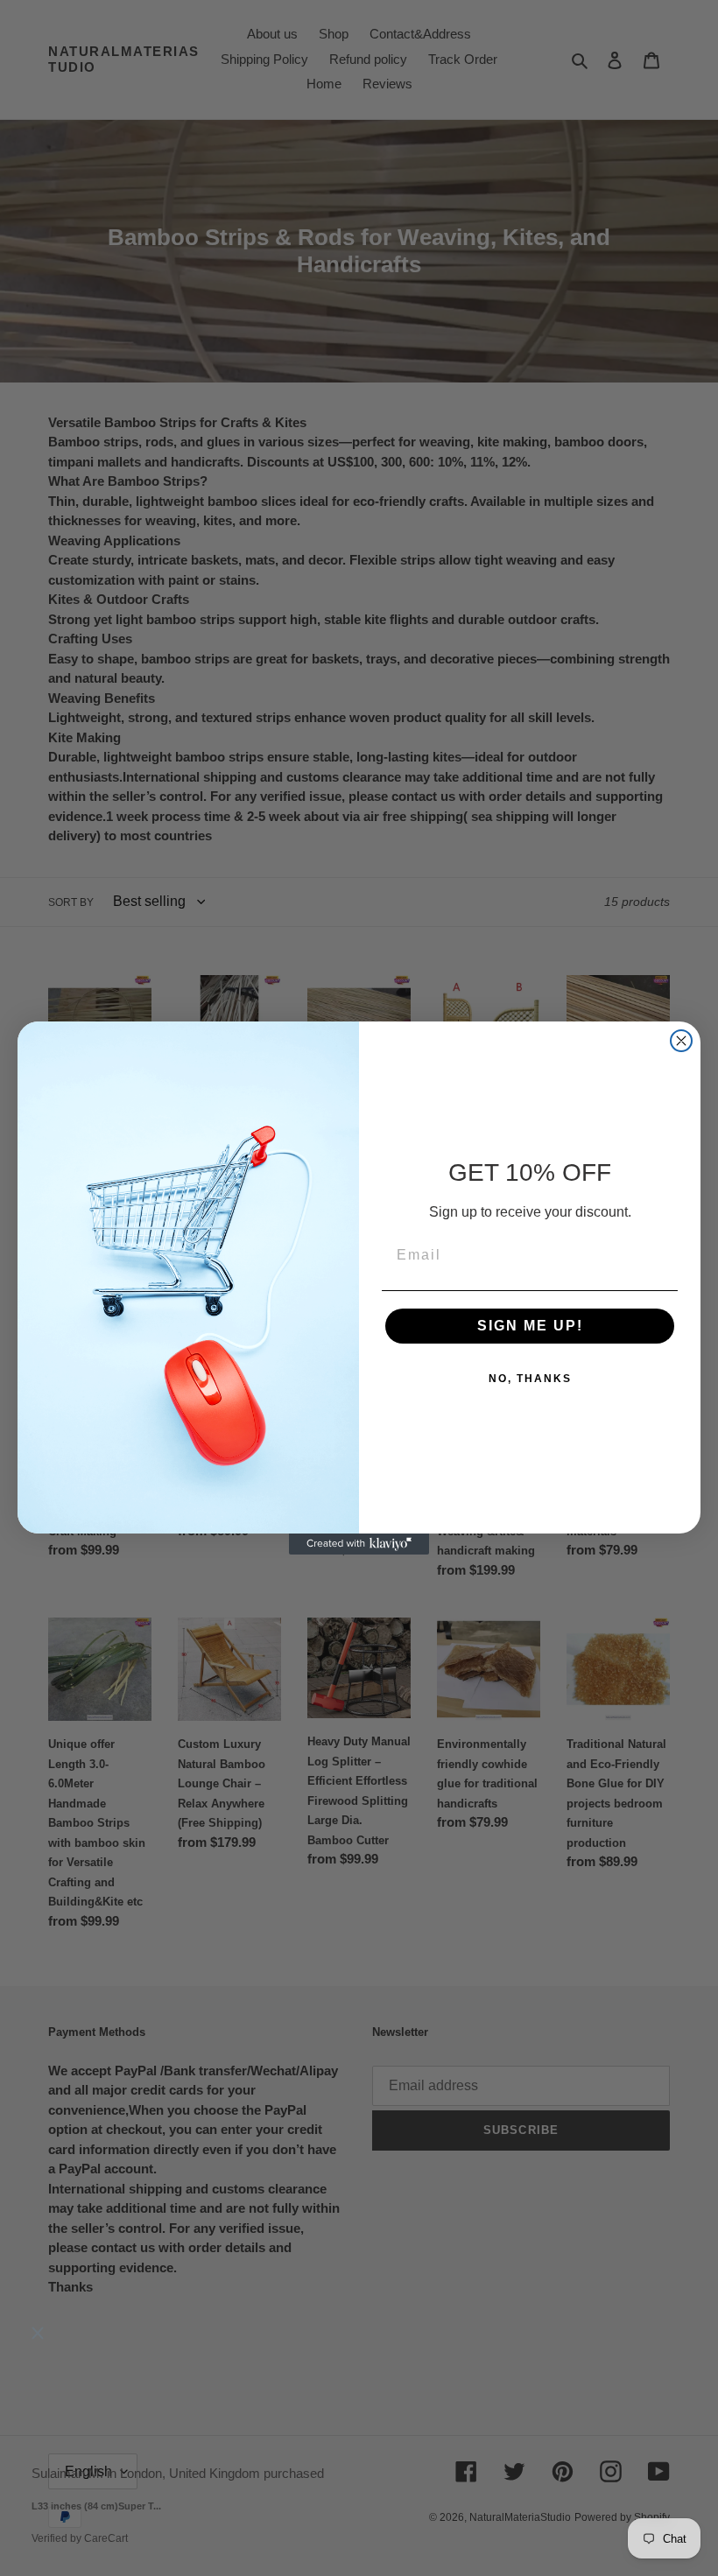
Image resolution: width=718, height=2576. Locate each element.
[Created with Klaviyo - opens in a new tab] (359, 1544)
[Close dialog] (681, 1041)
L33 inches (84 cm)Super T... (96, 2506)
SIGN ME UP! (530, 1326)
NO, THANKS (530, 1379)
